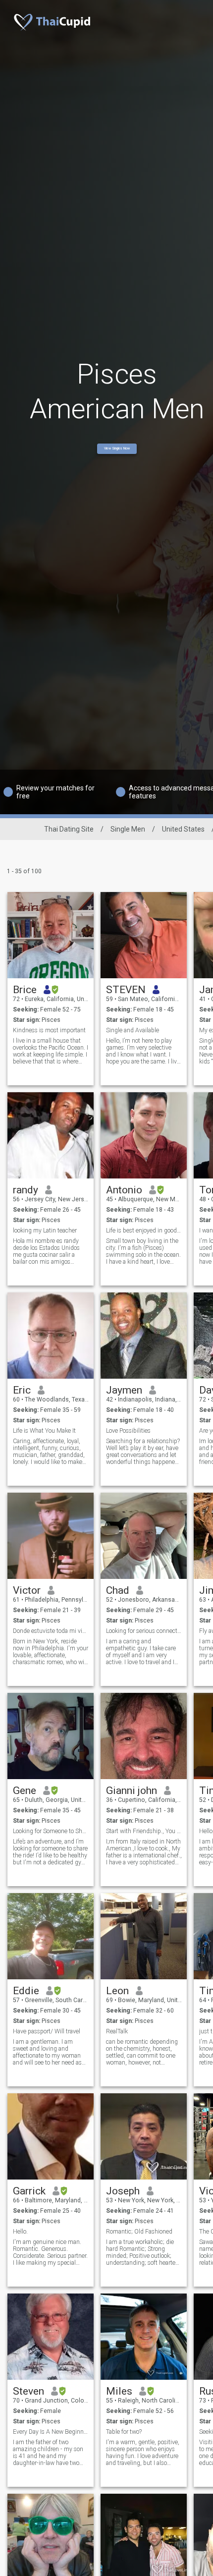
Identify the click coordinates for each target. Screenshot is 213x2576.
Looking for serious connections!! (144, 1631)
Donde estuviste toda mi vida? (51, 1631)
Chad (118, 1590)
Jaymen (124, 1390)
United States (183, 829)
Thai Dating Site (69, 829)
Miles (119, 2391)
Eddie (26, 1991)
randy (26, 1190)
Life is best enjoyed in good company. (144, 1231)
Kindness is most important (49, 1030)
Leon (117, 1991)
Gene (25, 1791)
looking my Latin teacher (45, 1231)
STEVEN (126, 990)
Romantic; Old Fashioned (139, 2232)
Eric (22, 1390)
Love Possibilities (128, 1431)
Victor (27, 1590)
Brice (25, 990)
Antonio (124, 1190)
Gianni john (132, 1791)
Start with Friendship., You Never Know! (144, 1831)
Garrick (29, 2191)
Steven (28, 2391)
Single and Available (133, 1030)
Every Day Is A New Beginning (51, 2432)
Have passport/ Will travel (47, 2031)
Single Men (128, 829)
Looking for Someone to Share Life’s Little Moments (51, 1831)
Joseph (123, 2191)
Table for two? (124, 2432)
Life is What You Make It (44, 1431)
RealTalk (117, 2031)
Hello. (20, 2232)
